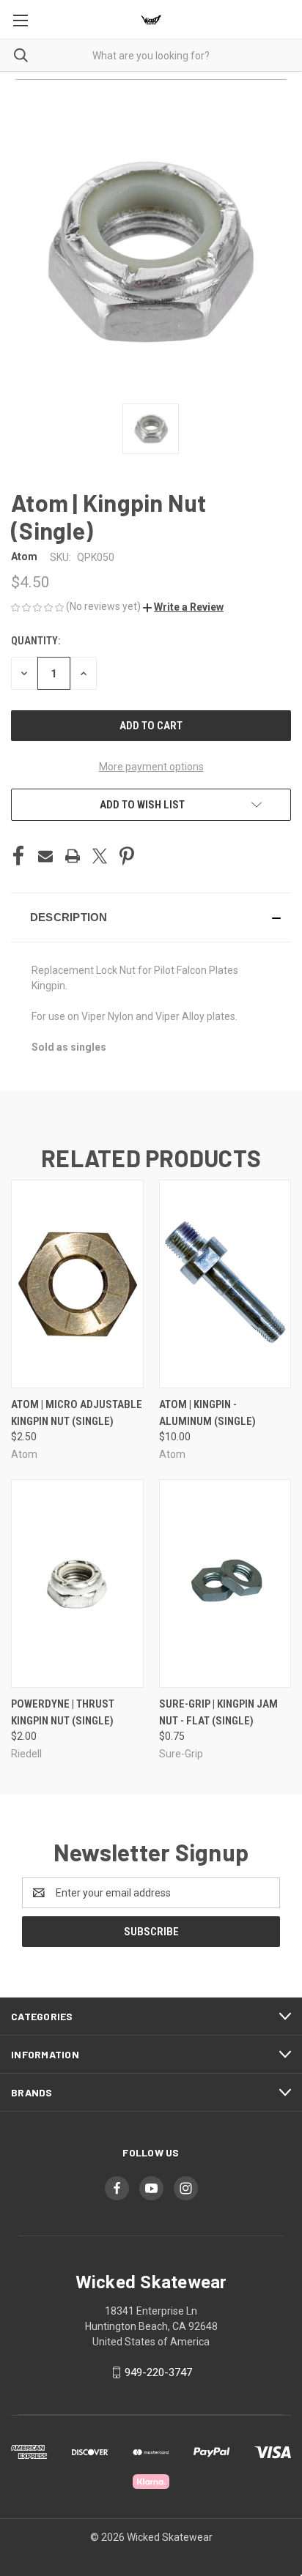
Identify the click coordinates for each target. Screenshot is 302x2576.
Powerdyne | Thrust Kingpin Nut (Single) (63, 1712)
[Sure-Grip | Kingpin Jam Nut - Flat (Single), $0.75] (225, 1583)
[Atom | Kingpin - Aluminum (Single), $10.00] (225, 1284)
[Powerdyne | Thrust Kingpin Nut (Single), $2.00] (77, 1583)
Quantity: (36, 641)
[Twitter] (100, 856)
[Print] (73, 856)
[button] (183, 607)
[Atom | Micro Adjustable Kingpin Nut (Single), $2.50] (77, 1284)
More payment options (151, 767)
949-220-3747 (158, 2372)
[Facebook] (18, 856)
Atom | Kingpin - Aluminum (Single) (207, 1413)
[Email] (45, 856)
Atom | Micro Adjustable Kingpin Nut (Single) (77, 1413)
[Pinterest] (127, 856)
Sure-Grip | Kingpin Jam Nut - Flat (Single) (218, 1712)
